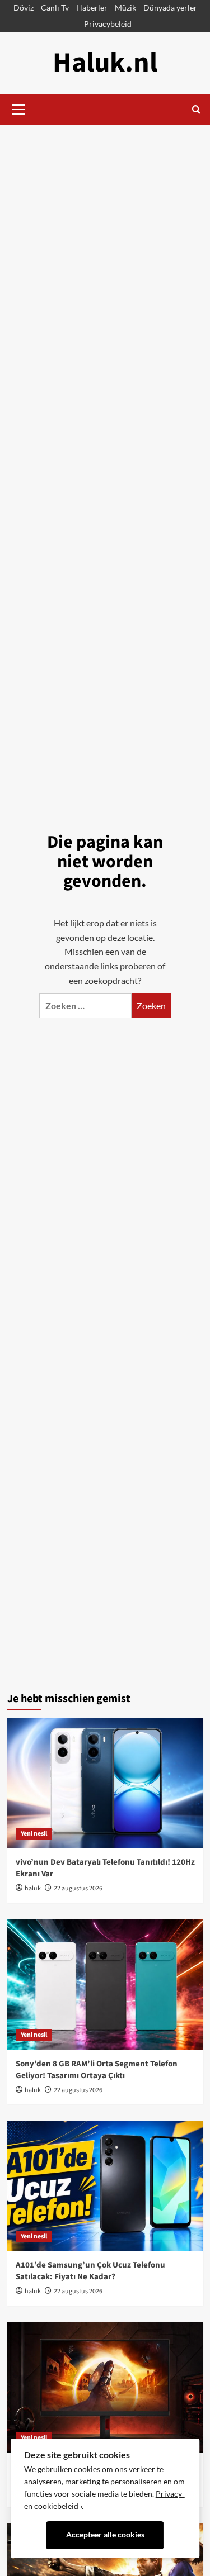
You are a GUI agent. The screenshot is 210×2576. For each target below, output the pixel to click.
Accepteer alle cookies (105, 2535)
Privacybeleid (108, 24)
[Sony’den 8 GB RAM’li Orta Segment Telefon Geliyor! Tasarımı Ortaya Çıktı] (105, 1985)
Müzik (125, 8)
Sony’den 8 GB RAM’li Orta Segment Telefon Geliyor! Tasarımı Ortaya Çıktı (97, 2070)
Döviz (24, 8)
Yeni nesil (34, 1834)
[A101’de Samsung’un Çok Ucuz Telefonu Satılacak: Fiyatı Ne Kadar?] (105, 2186)
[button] (18, 108)
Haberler (92, 8)
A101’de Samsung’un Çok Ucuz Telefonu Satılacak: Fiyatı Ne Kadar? (90, 2271)
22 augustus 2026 (78, 1888)
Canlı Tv (55, 8)
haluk (33, 1888)
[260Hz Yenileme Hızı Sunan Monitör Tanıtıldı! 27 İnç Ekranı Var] (105, 2387)
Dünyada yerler (170, 8)
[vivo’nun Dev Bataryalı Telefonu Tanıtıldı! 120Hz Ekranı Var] (105, 1783)
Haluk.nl (105, 63)
